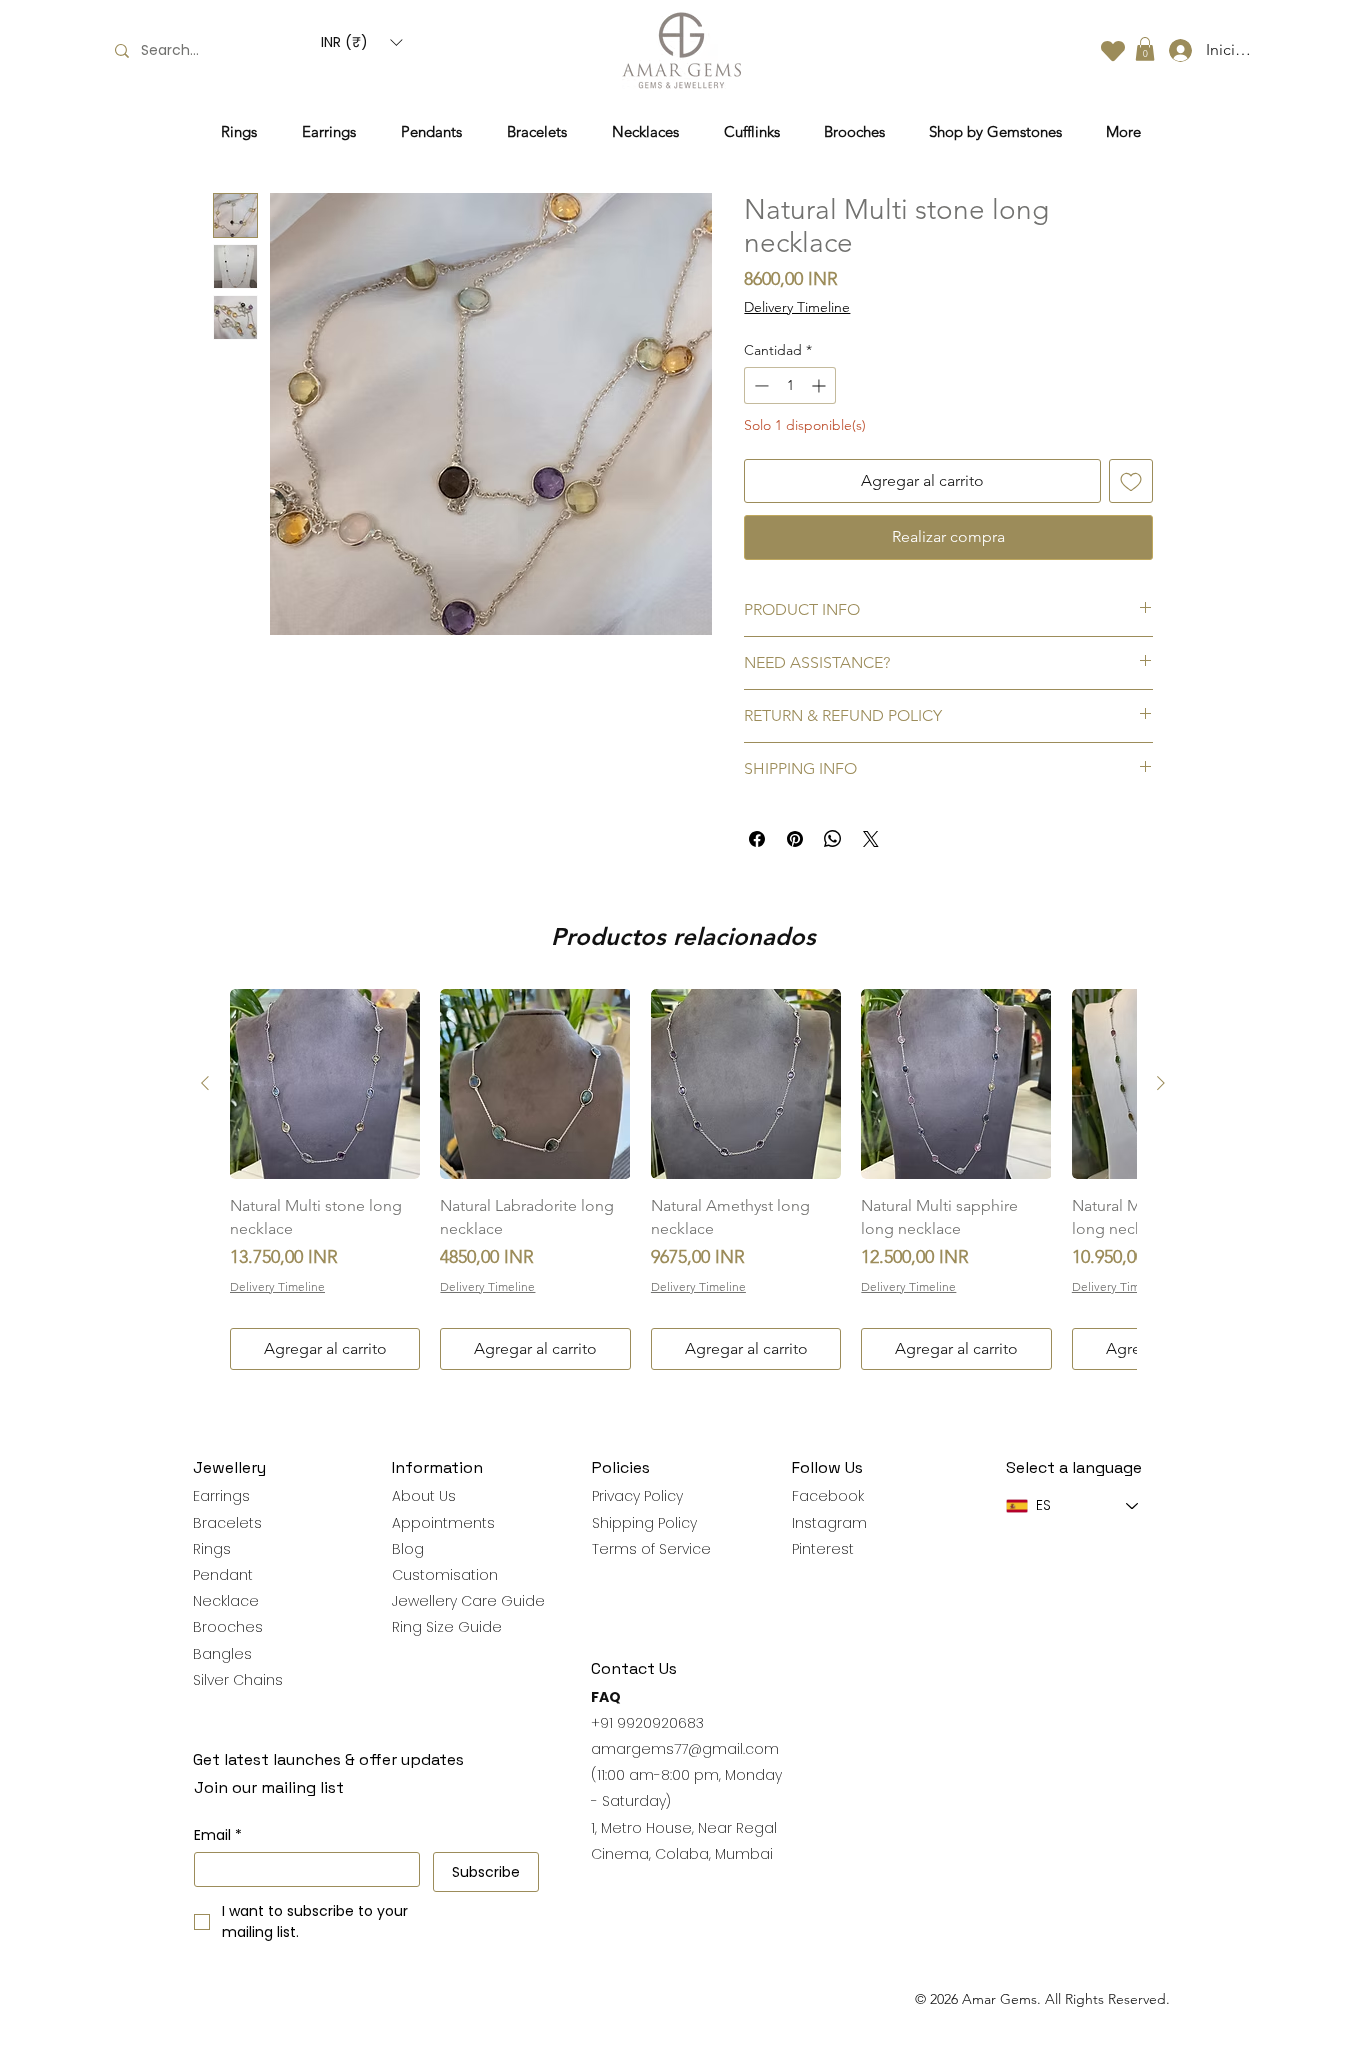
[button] (361, 42)
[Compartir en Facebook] (757, 839)
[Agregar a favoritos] (1131, 481)
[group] (683, 1180)
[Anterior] (205, 1083)
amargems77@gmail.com (685, 1749)
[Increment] (820, 385)
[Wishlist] (1113, 50)
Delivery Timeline (797, 307)
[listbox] (361, 42)
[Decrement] (759, 385)
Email (218, 1835)
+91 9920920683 (647, 1723)
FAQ (606, 1697)
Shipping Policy (644, 1523)
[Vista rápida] (325, 1084)
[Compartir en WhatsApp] (833, 839)
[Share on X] (871, 839)
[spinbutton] (790, 385)
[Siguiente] (1161, 1083)
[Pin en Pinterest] (795, 839)
